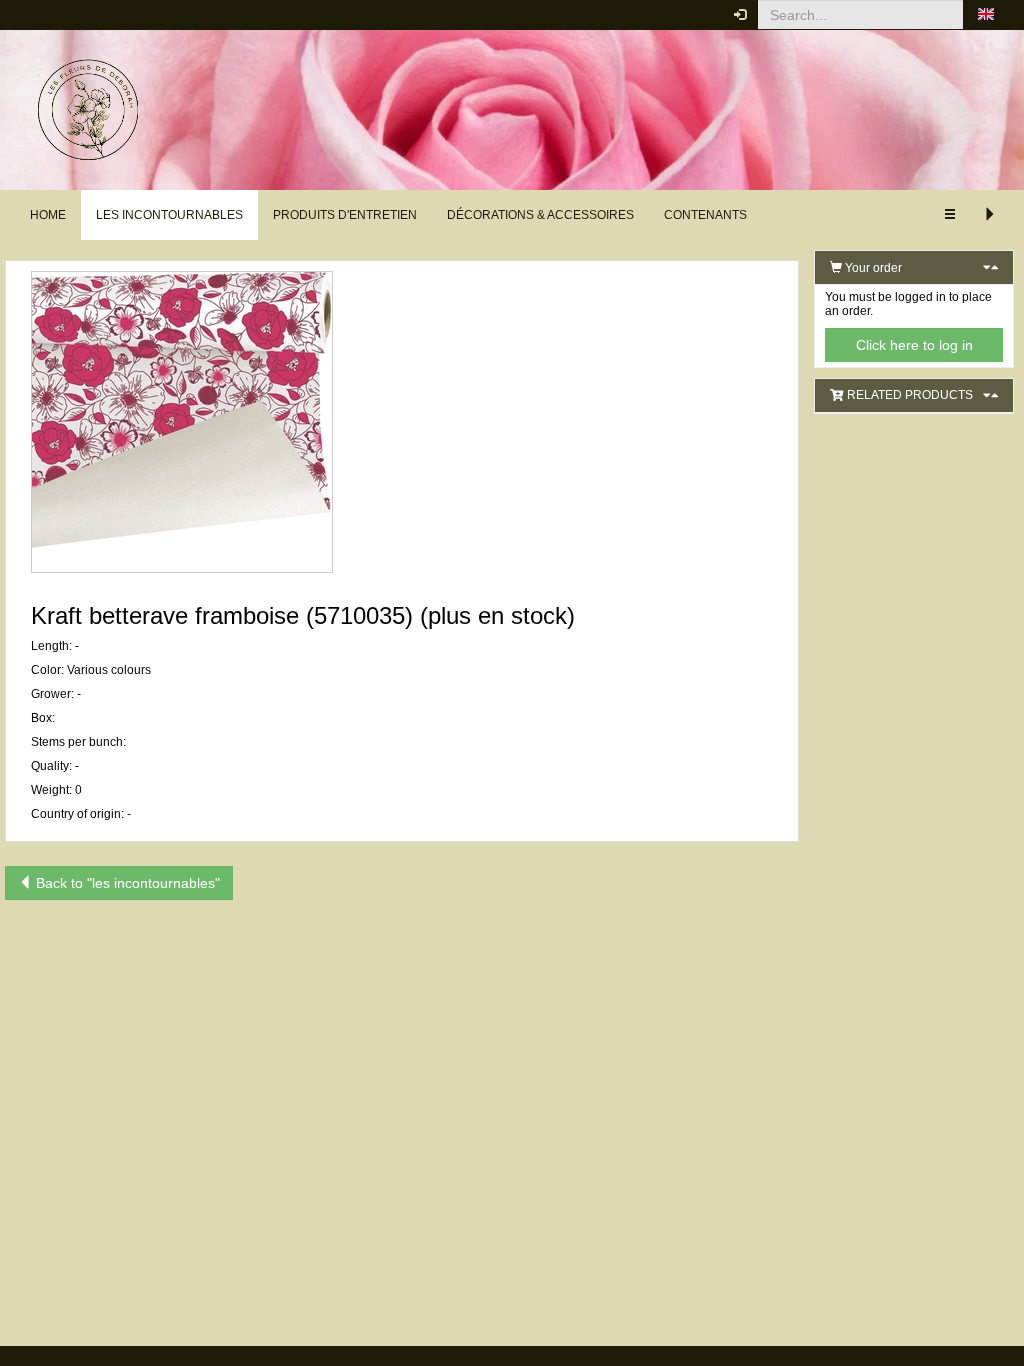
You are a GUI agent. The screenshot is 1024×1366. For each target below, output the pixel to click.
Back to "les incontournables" (126, 883)
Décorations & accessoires (540, 215)
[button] (986, 15)
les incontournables (169, 215)
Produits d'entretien (345, 215)
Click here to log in (914, 345)
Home (48, 215)
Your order (872, 268)
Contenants (705, 215)
